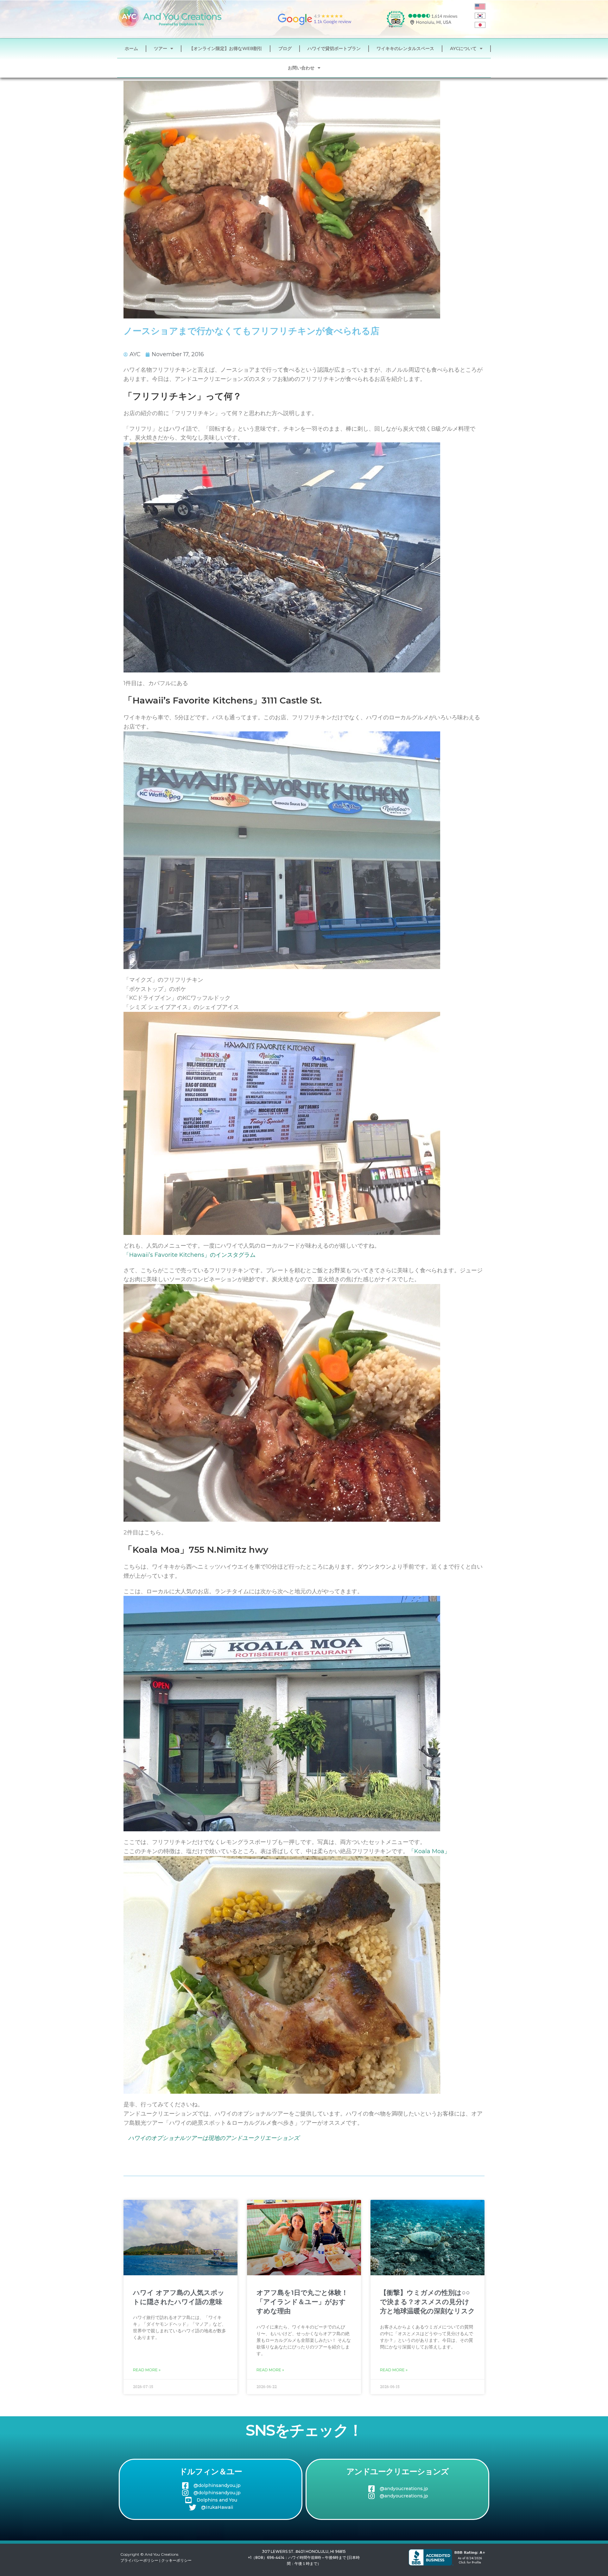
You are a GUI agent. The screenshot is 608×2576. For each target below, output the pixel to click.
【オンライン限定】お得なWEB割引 (226, 48)
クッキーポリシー (176, 2560)
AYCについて (463, 48)
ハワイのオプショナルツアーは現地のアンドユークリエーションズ (214, 2138)
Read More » (147, 2370)
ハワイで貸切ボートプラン (334, 48)
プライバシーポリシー (139, 2560)
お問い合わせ (301, 68)
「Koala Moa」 (429, 1851)
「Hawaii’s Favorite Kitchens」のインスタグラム (190, 1255)
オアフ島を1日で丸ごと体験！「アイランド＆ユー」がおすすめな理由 (302, 2302)
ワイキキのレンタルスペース (405, 48)
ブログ (285, 48)
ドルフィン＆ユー (211, 2471)
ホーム (131, 48)
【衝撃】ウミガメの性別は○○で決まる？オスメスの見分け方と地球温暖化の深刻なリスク (427, 2302)
